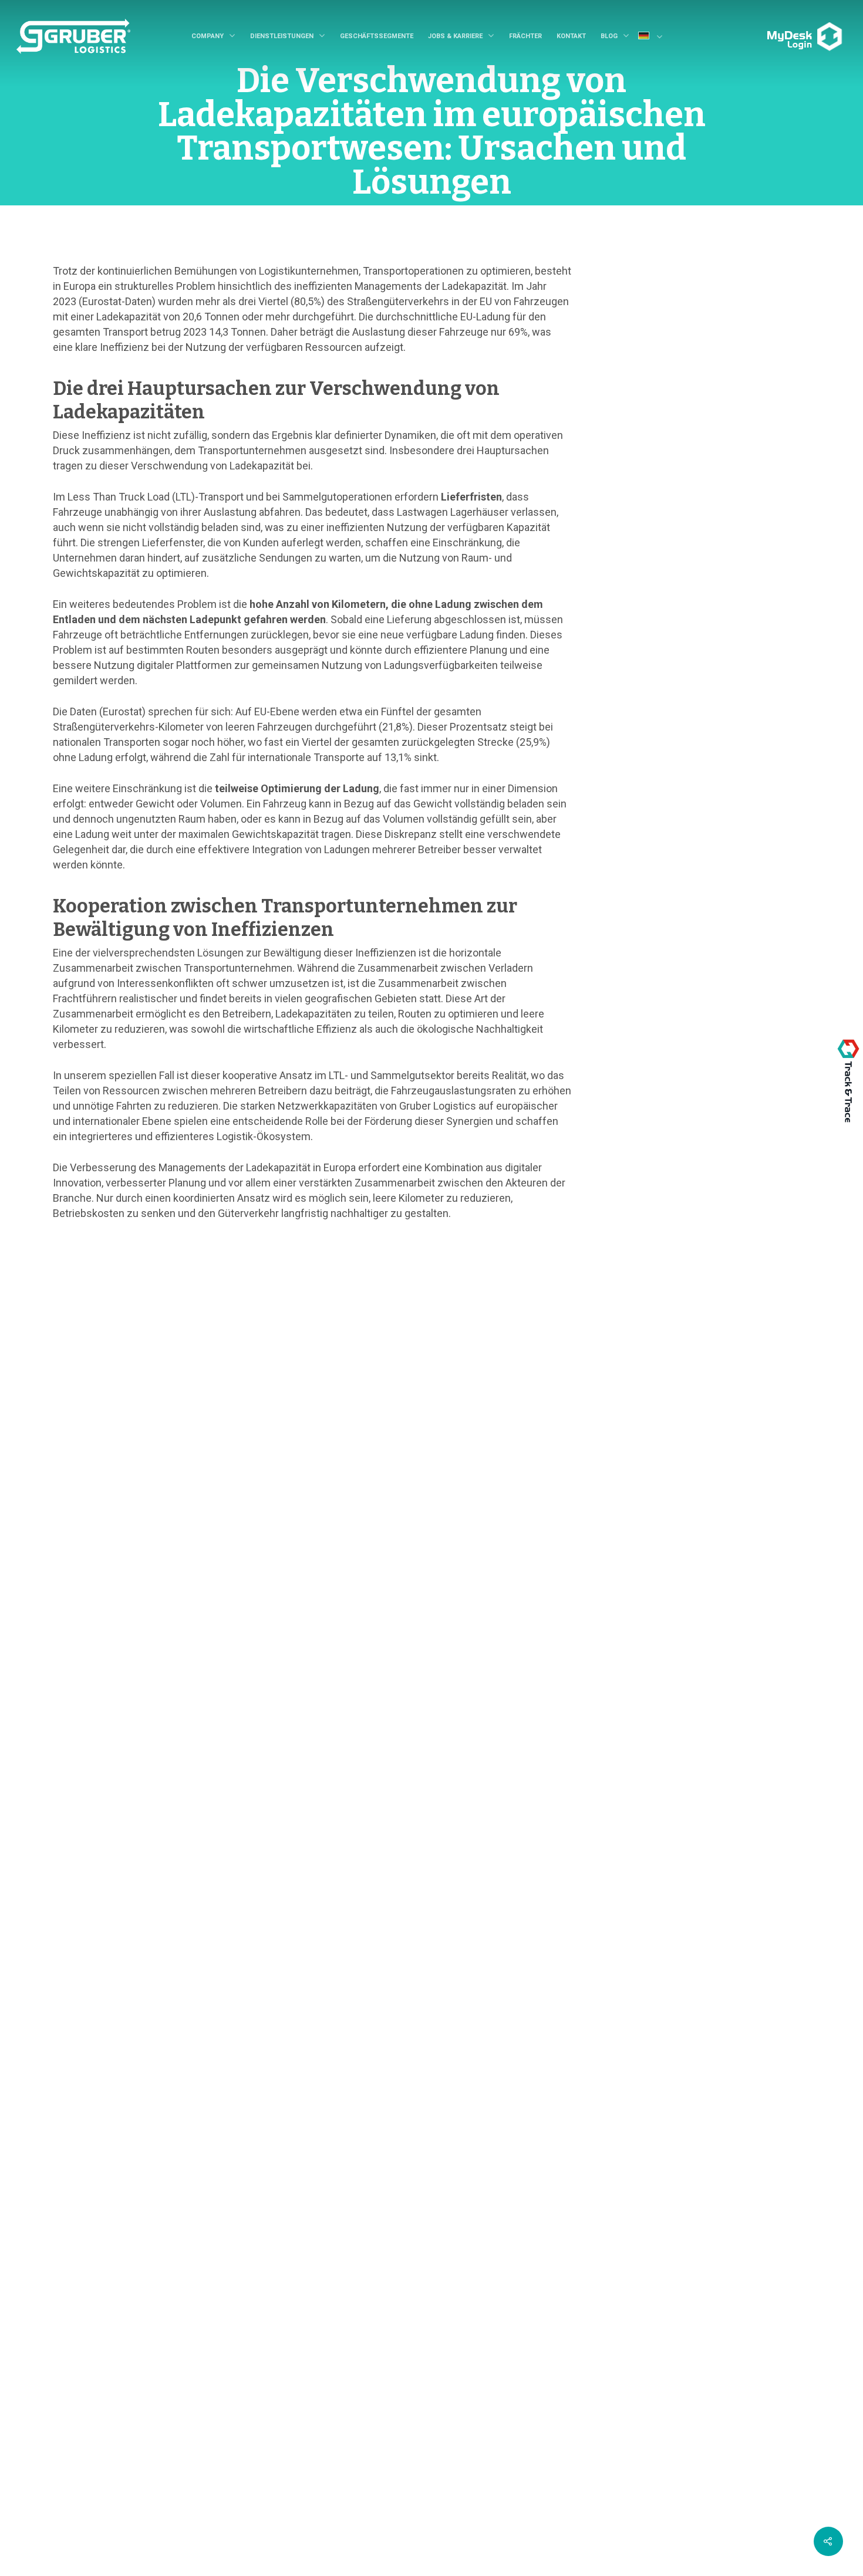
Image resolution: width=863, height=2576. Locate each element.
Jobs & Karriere (455, 36)
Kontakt (571, 36)
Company (208, 36)
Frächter (525, 36)
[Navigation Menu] (763, 28)
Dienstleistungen (282, 36)
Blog (609, 36)
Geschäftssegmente (377, 36)
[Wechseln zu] (655, 37)
